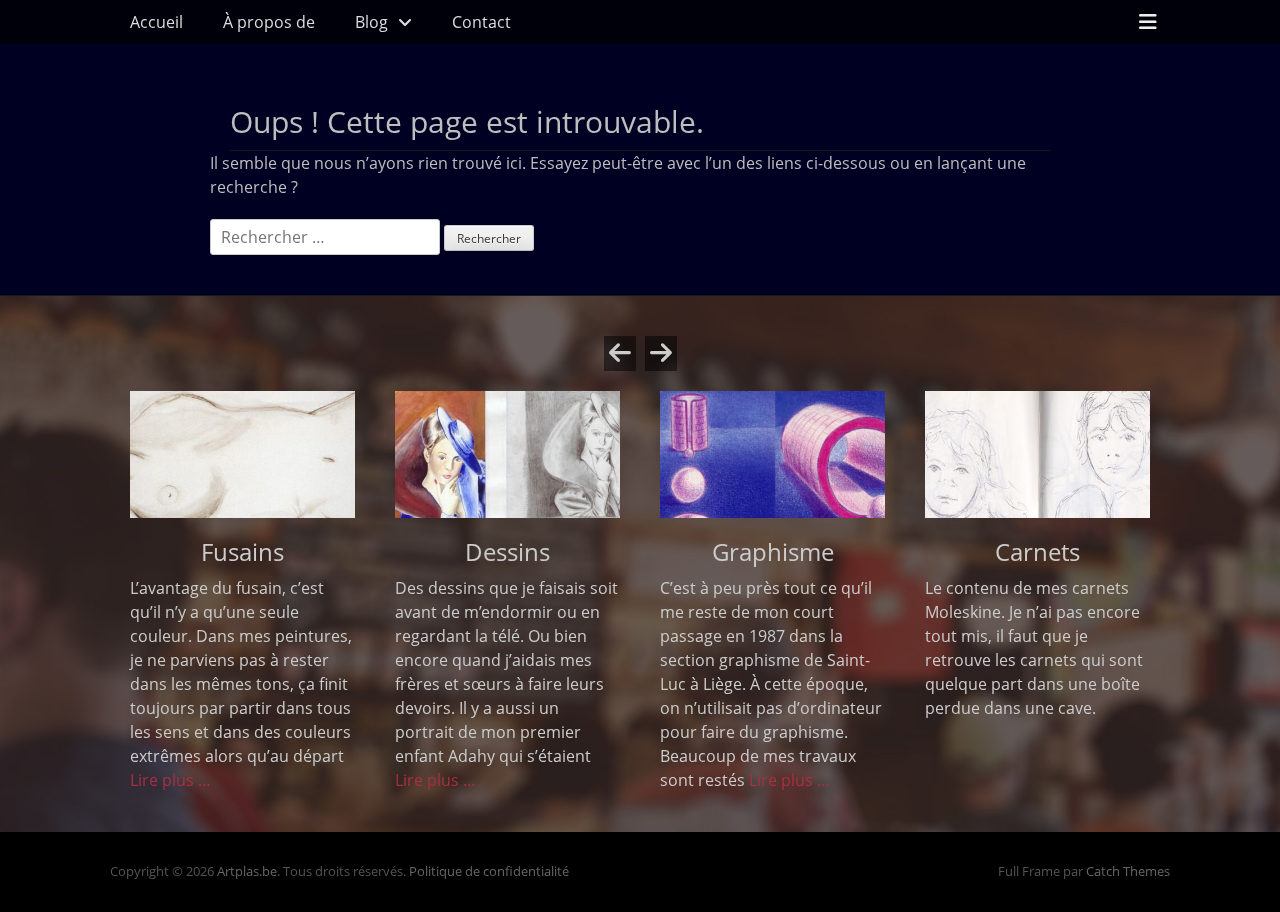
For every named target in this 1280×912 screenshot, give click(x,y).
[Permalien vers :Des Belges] (1037, 454)
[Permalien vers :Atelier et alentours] (242, 454)
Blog (371, 22)
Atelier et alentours (243, 551)
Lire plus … (776, 780)
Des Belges (1038, 551)
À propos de (269, 22)
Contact (481, 22)
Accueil (156, 22)
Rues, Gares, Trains (508, 551)
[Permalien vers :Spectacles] (772, 454)
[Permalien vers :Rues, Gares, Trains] (507, 454)
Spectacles (773, 551)
